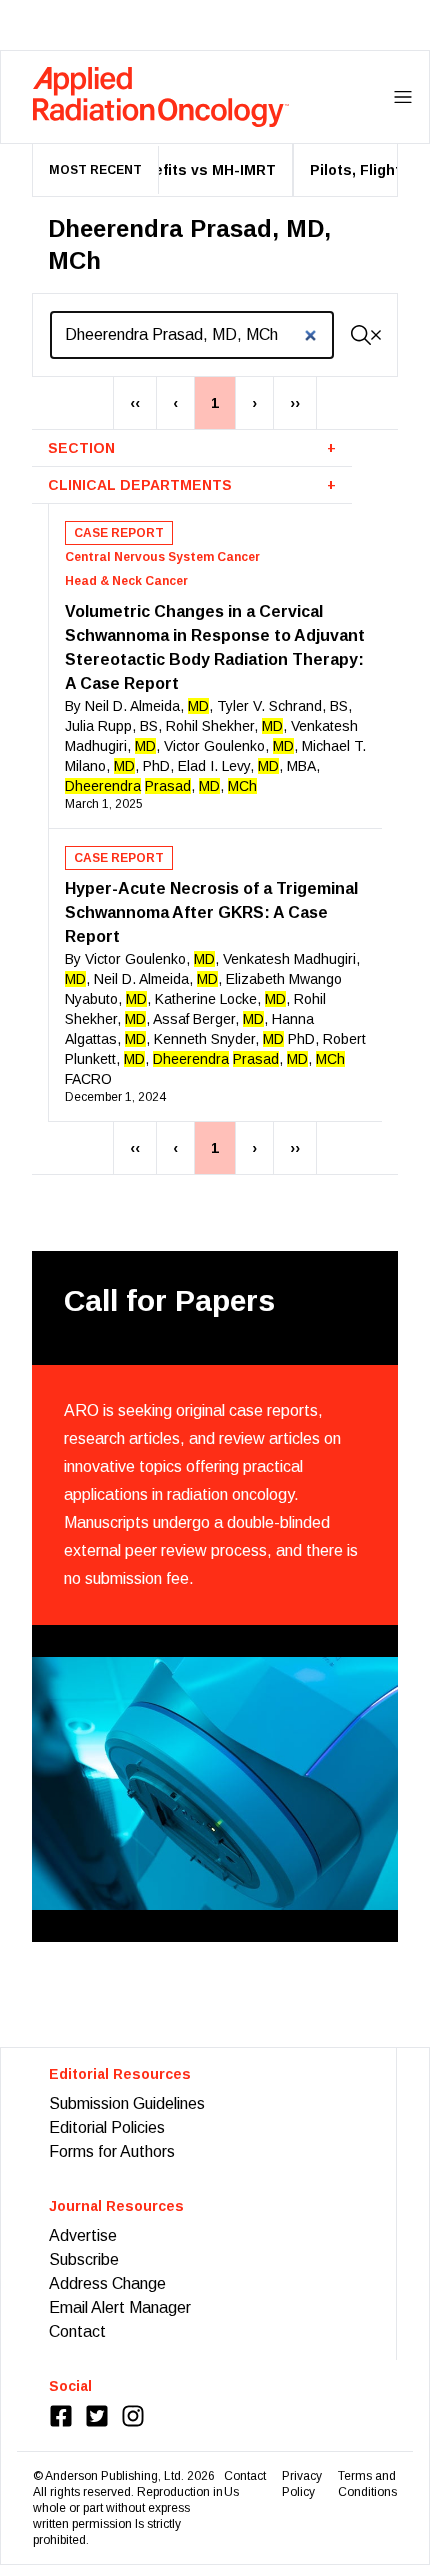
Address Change (107, 2283)
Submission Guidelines (127, 2103)
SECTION (192, 448)
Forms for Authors (112, 2151)
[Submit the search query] (361, 335)
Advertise (83, 2235)
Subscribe (84, 2259)
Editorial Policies (107, 2127)
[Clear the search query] (376, 335)
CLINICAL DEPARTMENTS (192, 485)
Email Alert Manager (120, 2307)
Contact (77, 2331)
